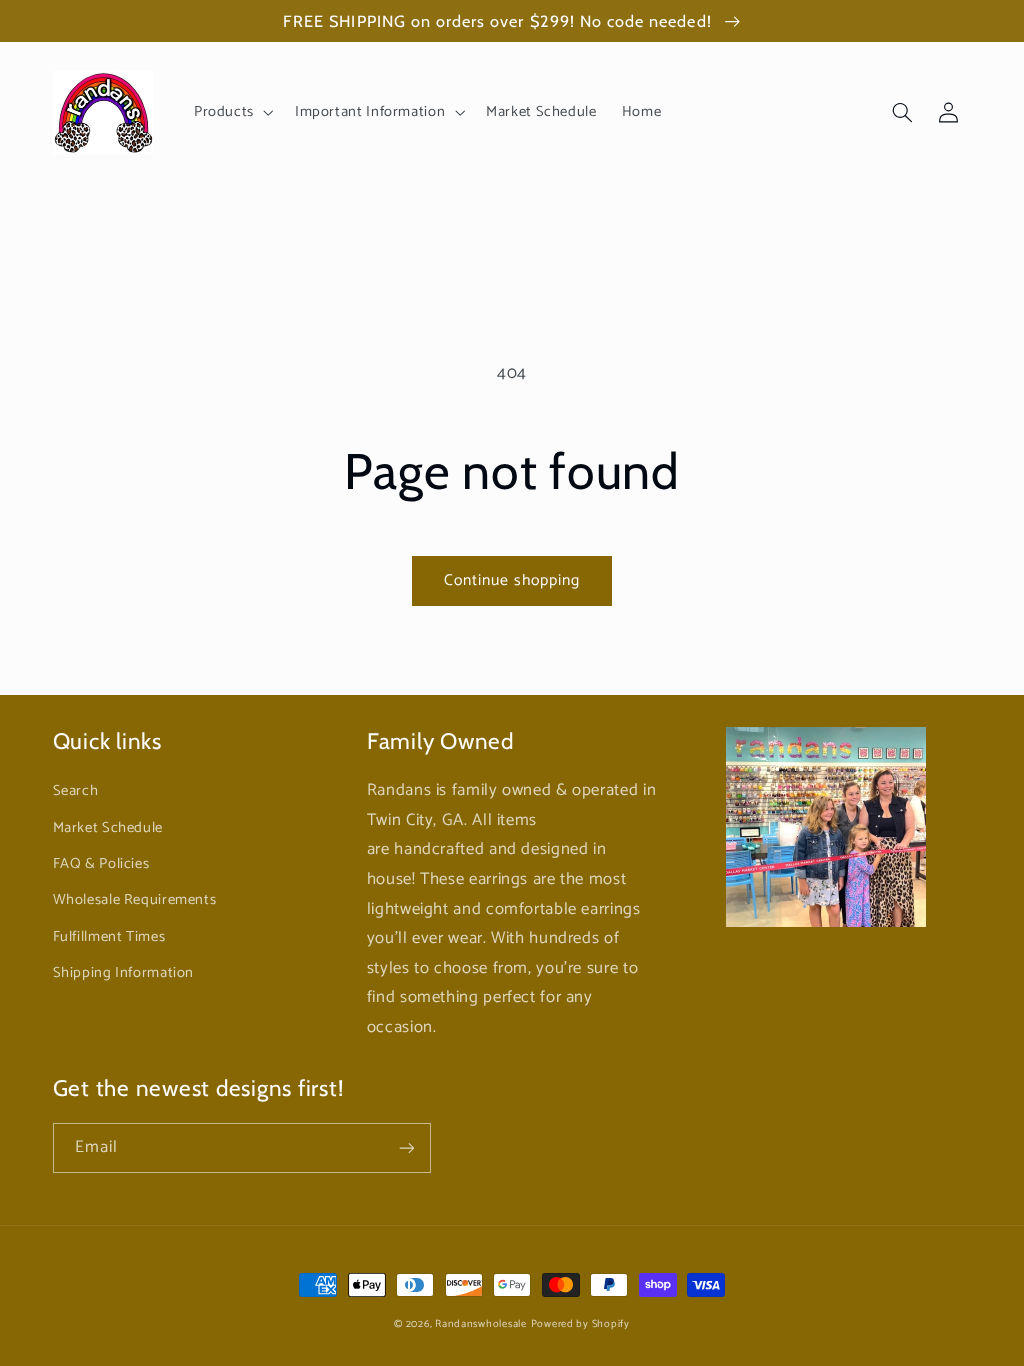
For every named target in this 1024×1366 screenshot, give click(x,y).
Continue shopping (512, 581)
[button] (231, 112)
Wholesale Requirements (135, 900)
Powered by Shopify (580, 1324)
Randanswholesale (481, 1324)
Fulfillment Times (109, 937)
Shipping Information (124, 973)
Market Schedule (108, 828)
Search (76, 791)
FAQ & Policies (101, 864)
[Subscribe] (406, 1147)
